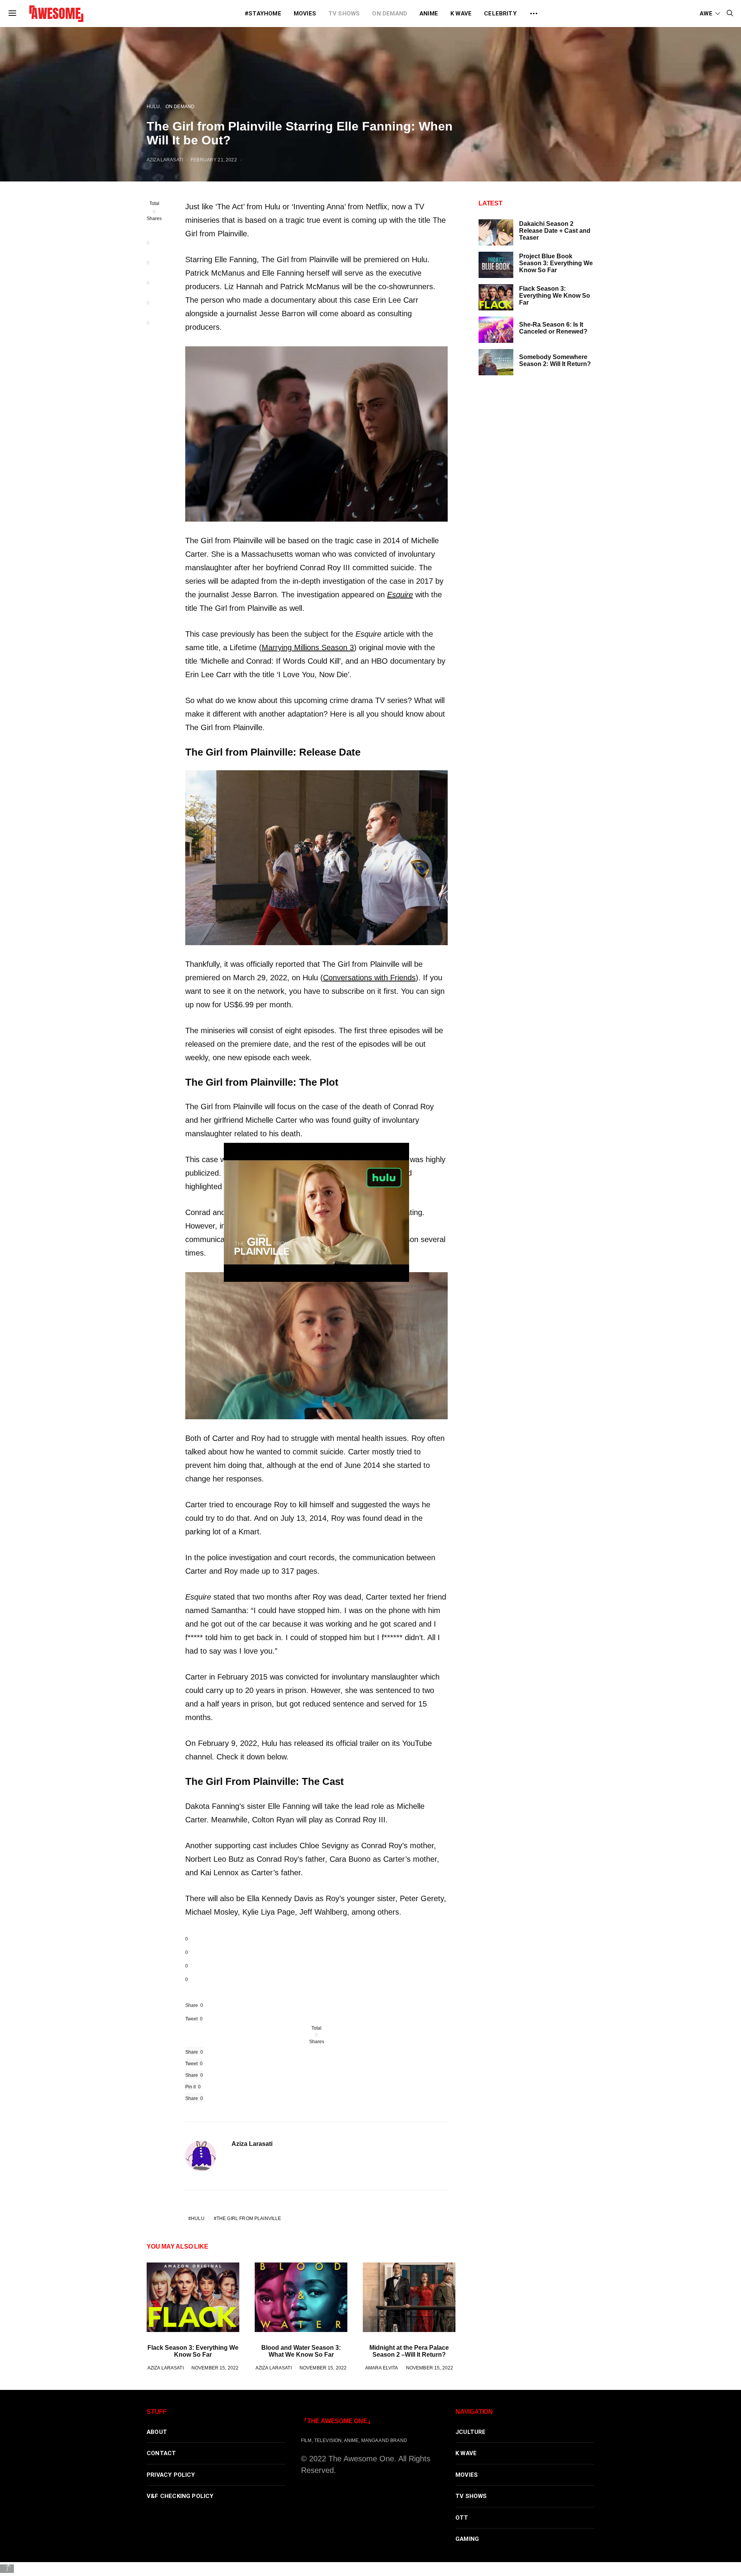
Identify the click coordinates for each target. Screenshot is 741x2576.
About (157, 2432)
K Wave (461, 14)
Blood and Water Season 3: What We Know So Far (301, 2351)
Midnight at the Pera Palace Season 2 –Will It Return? (409, 2351)
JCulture (471, 2432)
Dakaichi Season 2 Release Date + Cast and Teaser (555, 231)
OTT (462, 2518)
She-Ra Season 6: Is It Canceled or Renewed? (553, 328)
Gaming (467, 2539)
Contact (161, 2453)
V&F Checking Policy (180, 2496)
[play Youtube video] (316, 1212)
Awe (706, 14)
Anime (429, 14)
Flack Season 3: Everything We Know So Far (193, 2351)
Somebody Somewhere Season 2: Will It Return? (555, 360)
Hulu (153, 106)
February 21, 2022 (214, 160)
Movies (305, 14)
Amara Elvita (382, 2368)
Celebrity (500, 14)
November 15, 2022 (215, 2368)
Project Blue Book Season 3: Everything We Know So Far (556, 263)
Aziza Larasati (165, 160)
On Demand (390, 14)
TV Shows (344, 14)
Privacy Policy (171, 2475)
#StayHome (263, 14)
